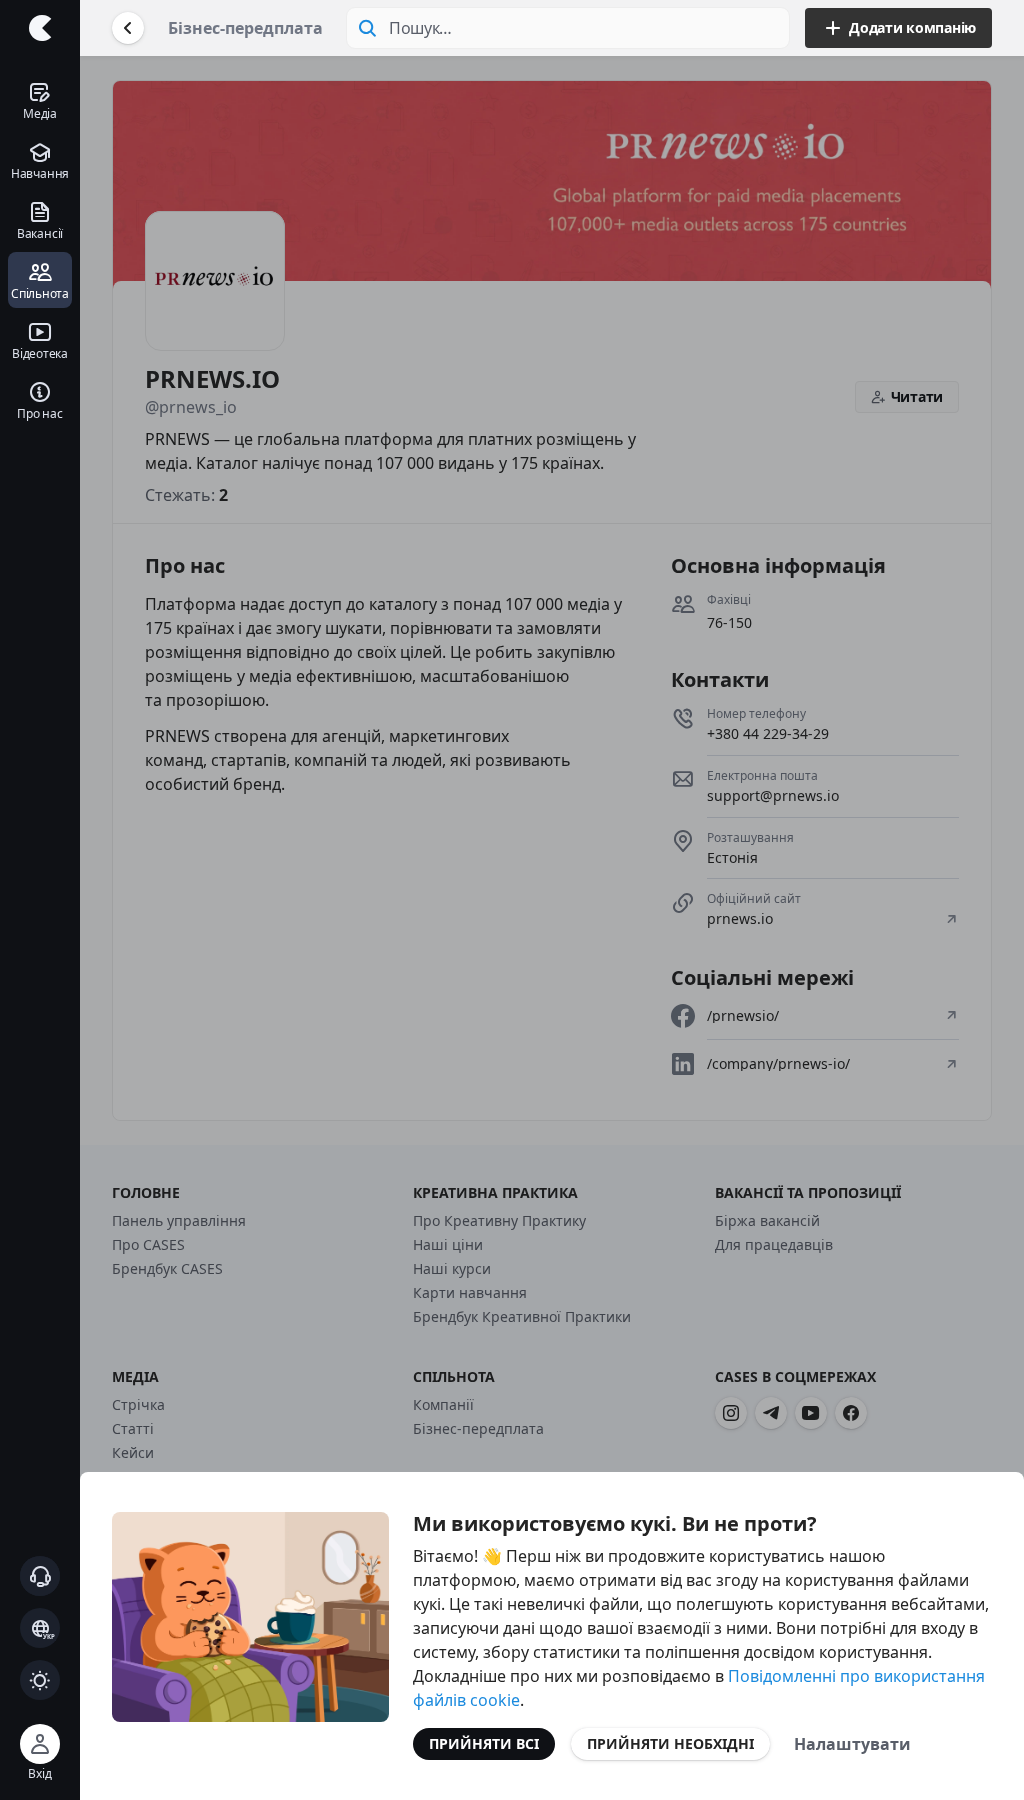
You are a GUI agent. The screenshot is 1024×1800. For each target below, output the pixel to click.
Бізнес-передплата (245, 28)
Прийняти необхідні (670, 1743)
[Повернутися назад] (128, 28)
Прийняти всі (484, 1743)
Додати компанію (912, 27)
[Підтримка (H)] (40, 1576)
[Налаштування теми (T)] (40, 1680)
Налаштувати (852, 1744)
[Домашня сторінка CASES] (40, 28)
